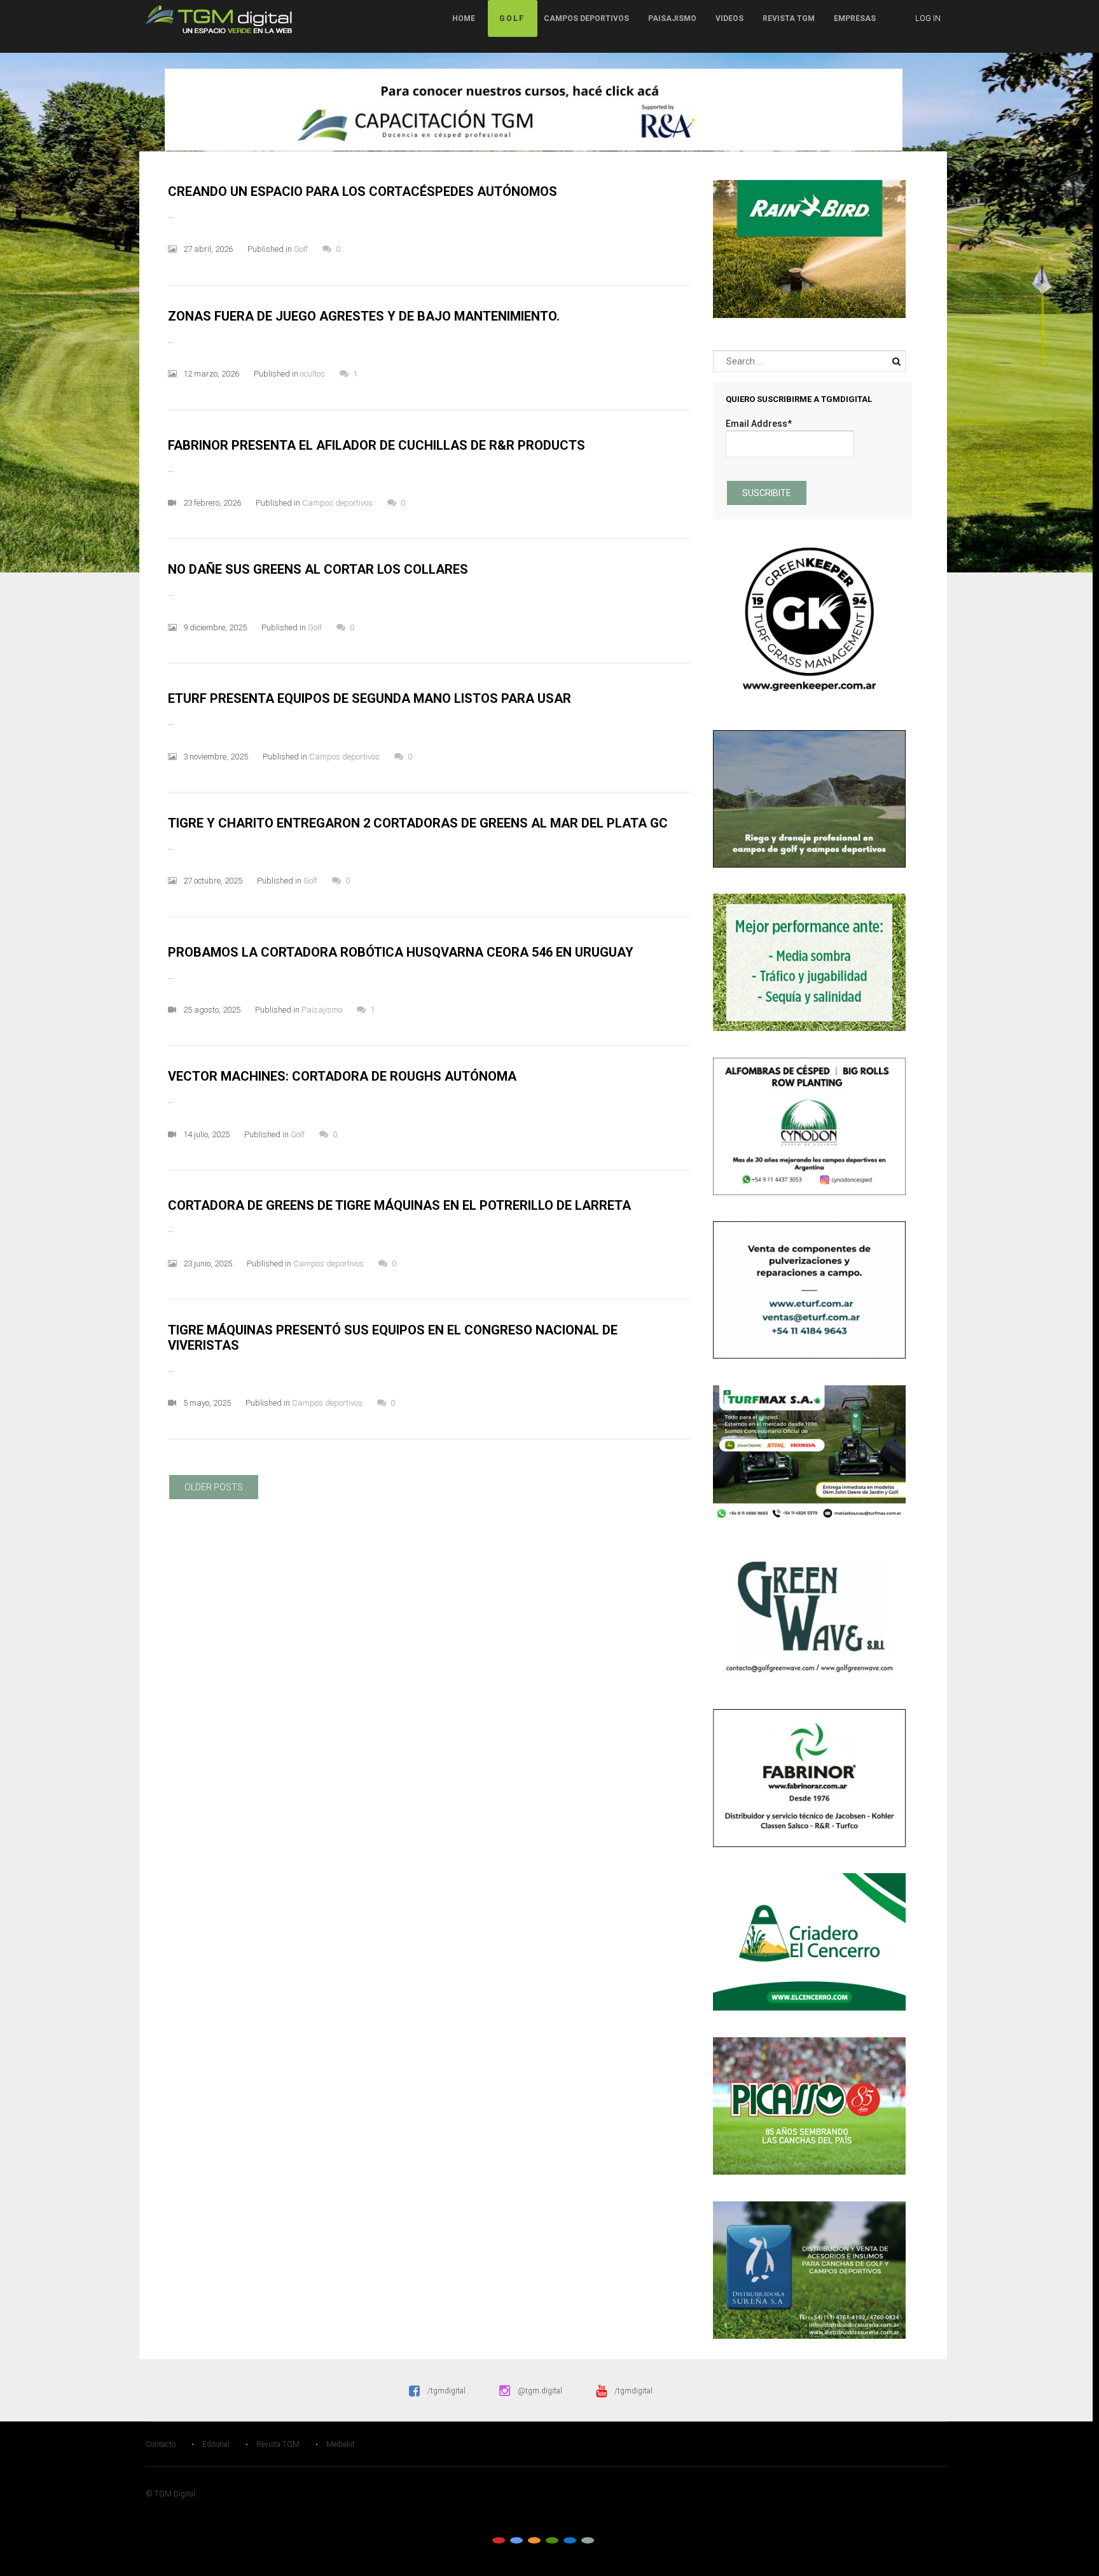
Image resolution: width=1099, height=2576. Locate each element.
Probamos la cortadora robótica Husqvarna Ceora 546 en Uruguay (401, 952)
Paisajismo (672, 18)
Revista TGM (789, 18)
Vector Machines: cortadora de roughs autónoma (342, 1076)
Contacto (161, 2444)
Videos (729, 18)
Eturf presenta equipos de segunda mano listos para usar (370, 698)
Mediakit (341, 2444)
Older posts (214, 1487)
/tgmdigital (446, 2391)
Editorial (216, 2444)
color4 (552, 2540)
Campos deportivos (586, 18)
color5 (570, 2540)
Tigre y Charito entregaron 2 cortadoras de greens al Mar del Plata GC (418, 823)
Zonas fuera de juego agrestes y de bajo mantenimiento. (364, 316)
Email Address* (759, 424)
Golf (512, 18)
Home (464, 18)
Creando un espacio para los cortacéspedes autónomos (363, 191)
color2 (516, 2540)
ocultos (313, 374)
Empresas (855, 18)
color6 (588, 2540)
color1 (499, 2540)
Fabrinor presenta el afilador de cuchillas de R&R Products (377, 445)
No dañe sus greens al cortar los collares (318, 569)
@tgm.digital (540, 2391)
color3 (534, 2540)
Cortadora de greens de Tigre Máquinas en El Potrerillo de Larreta (399, 1205)
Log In (928, 18)
